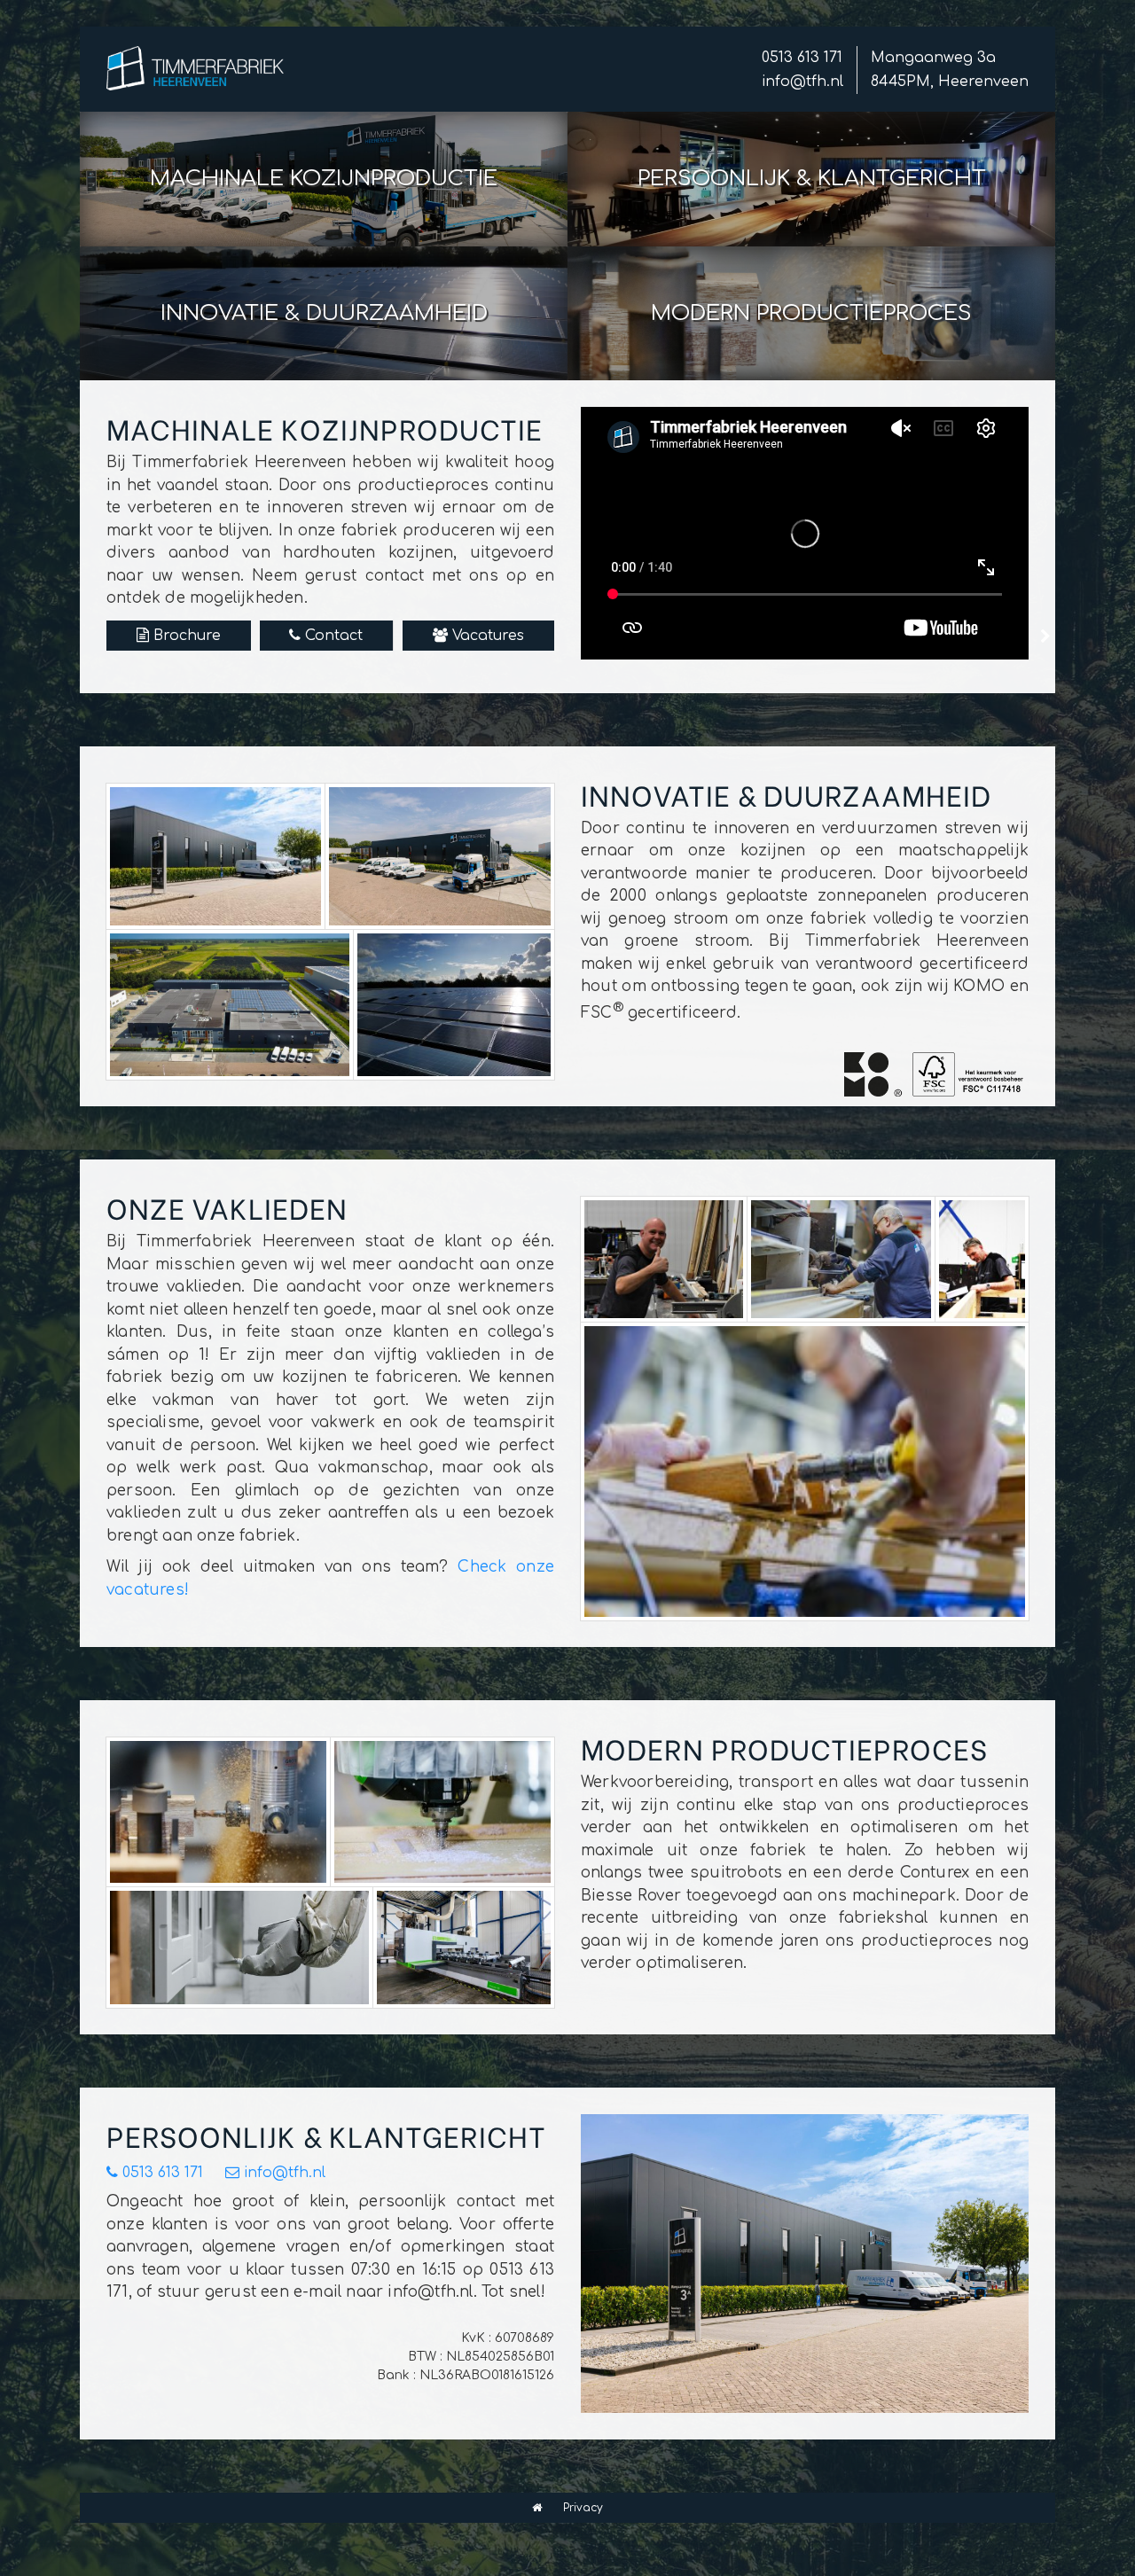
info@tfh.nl (802, 82)
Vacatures (488, 636)
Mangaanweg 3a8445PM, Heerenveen (950, 70)
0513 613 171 (802, 58)
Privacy (583, 2508)
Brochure (187, 636)
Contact (334, 636)
